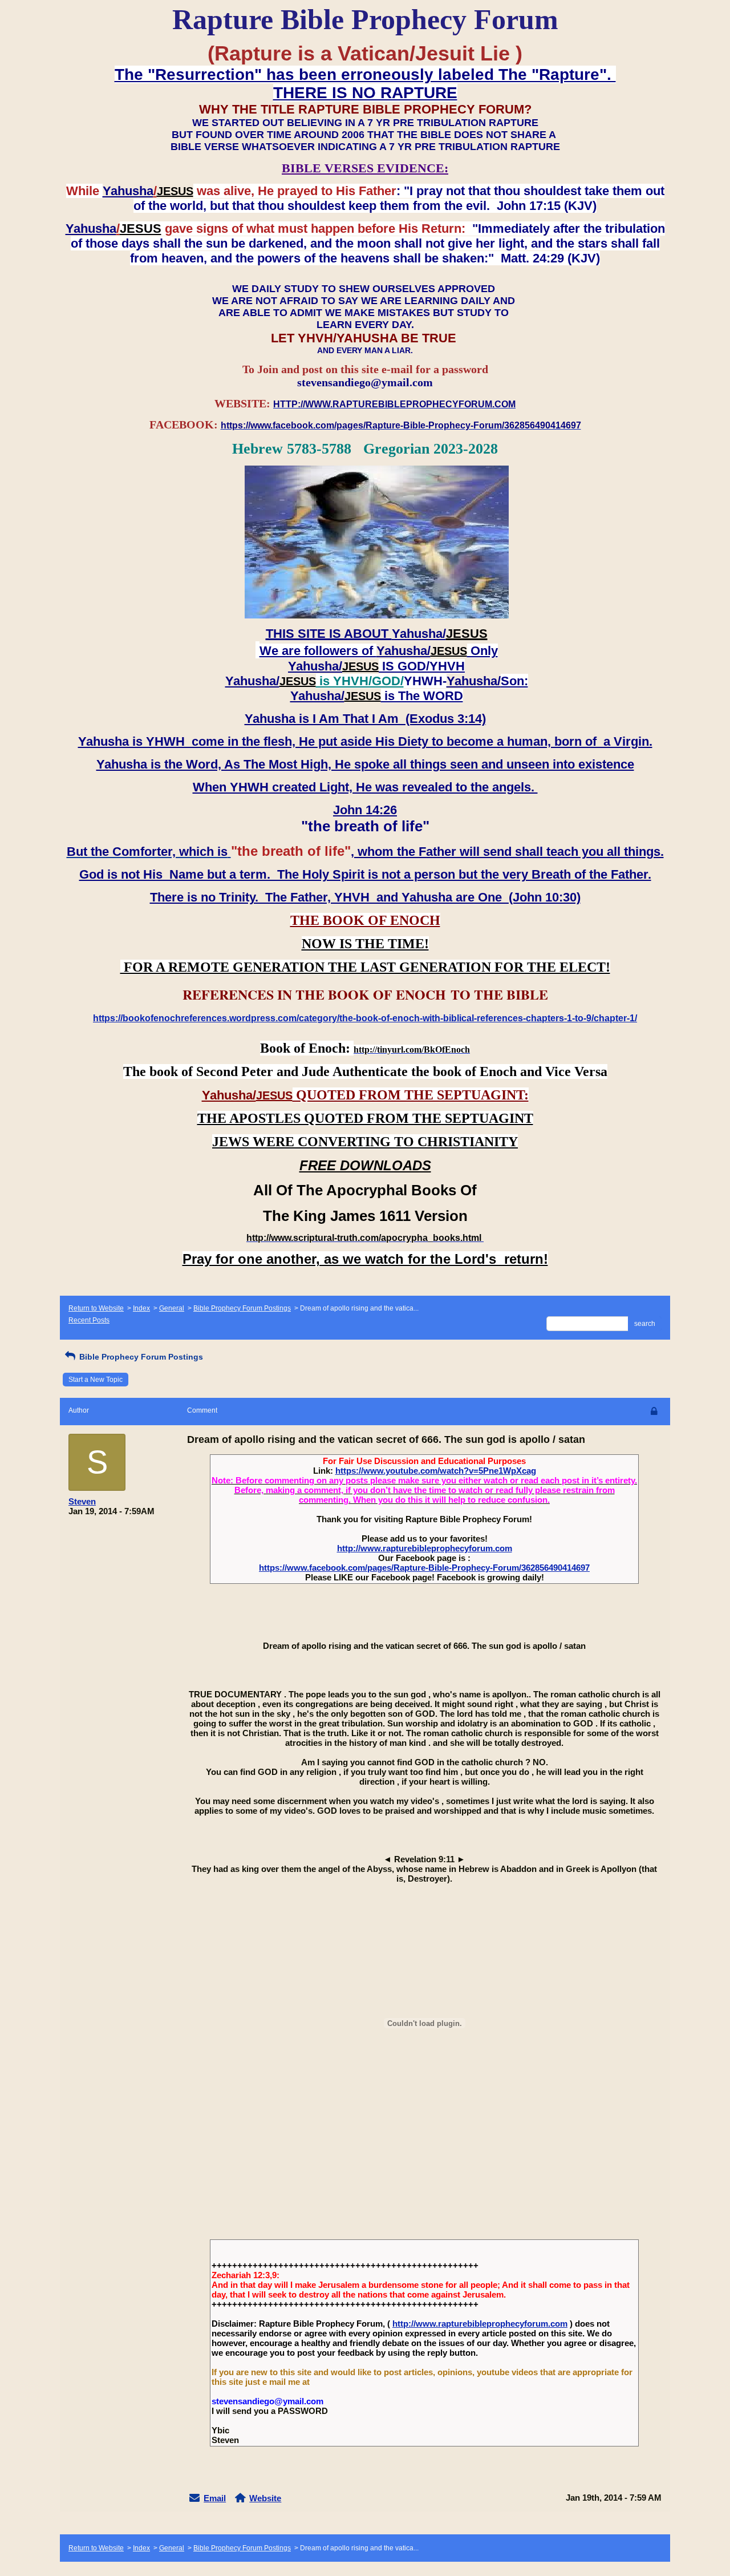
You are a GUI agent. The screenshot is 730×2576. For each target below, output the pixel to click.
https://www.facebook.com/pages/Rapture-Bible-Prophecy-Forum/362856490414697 (424, 1568)
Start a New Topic (96, 1380)
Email (215, 2498)
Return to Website (96, 1308)
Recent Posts (89, 1320)
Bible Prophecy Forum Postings (242, 1308)
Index (141, 1308)
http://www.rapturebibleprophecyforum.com (425, 1548)
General (172, 1308)
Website (265, 2498)
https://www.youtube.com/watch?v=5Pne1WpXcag (436, 1471)
